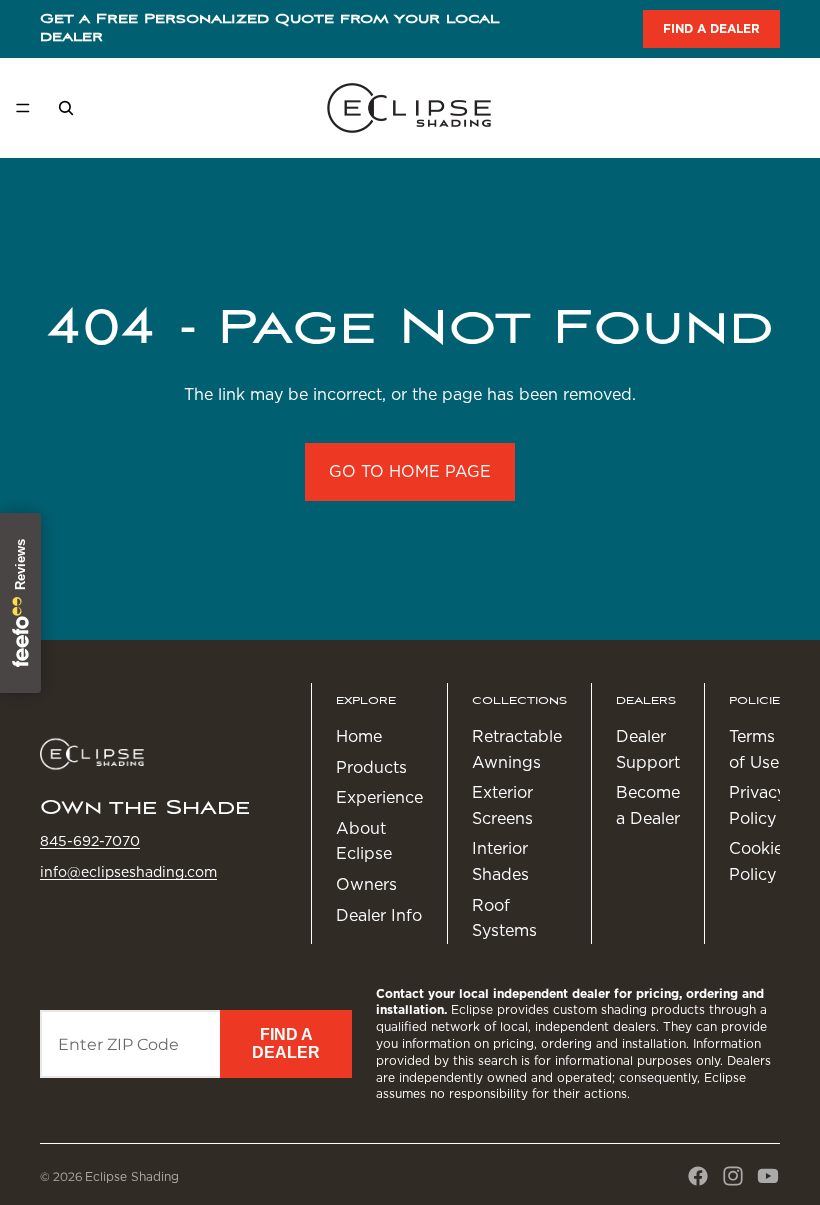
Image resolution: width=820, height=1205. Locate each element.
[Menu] (23, 108)
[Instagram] (733, 1176)
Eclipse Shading (132, 1176)
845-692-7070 (90, 841)
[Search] (66, 108)
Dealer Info (379, 915)
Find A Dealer (286, 1043)
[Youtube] (768, 1176)
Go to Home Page (410, 471)
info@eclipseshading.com (128, 872)
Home (359, 736)
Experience (379, 797)
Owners (366, 884)
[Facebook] (698, 1176)
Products (371, 767)
